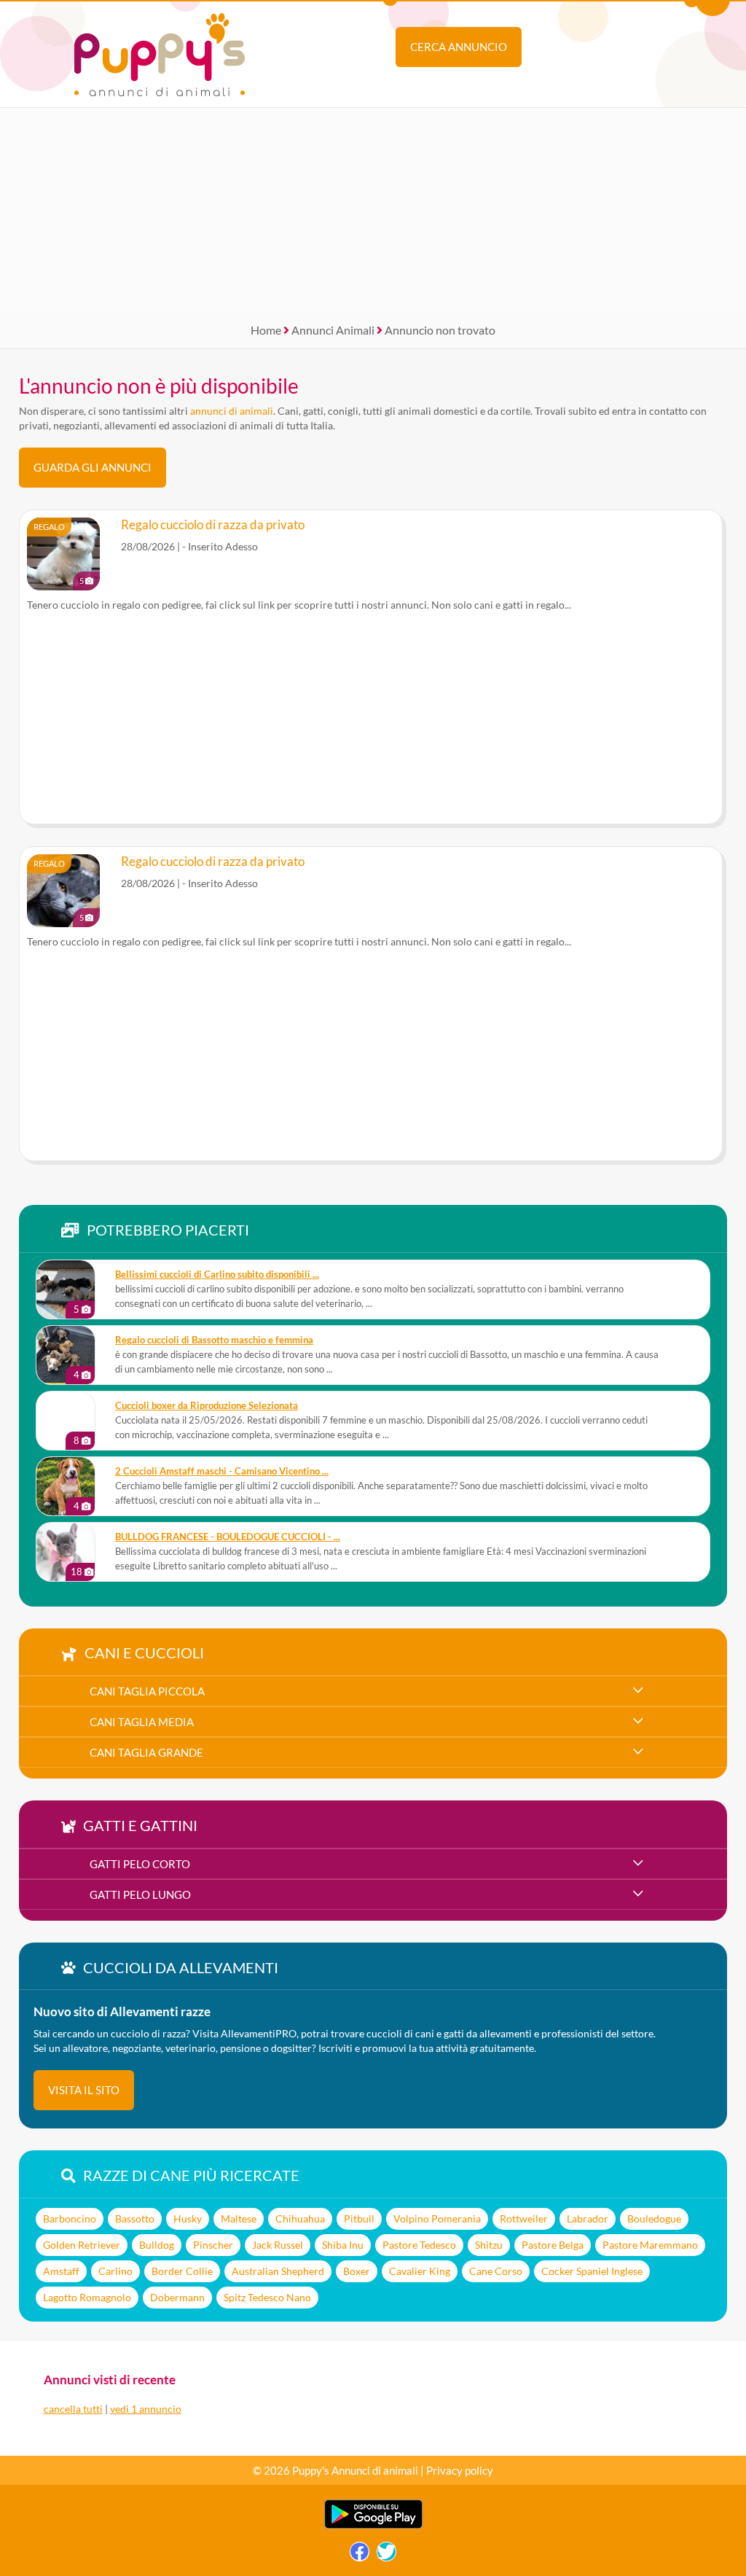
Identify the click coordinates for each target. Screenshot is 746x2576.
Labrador (588, 2218)
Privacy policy (460, 2470)
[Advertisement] (373, 210)
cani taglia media (142, 1722)
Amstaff (61, 2271)
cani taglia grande (146, 1752)
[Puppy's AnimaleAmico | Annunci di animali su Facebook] (360, 2555)
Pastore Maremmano (650, 2245)
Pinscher (213, 2245)
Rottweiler (524, 2218)
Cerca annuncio (459, 47)
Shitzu (489, 2245)
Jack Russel (278, 2245)
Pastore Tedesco (419, 2245)
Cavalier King (420, 2271)
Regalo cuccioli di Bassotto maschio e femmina (214, 1340)
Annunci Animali (333, 330)
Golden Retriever (82, 2245)
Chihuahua (300, 2218)
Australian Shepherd (278, 2271)
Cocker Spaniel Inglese (592, 2271)
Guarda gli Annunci (93, 467)
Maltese (239, 2218)
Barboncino (70, 2218)
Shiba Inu (343, 2245)
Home (266, 330)
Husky (188, 2218)
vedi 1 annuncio (146, 2409)
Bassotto (135, 2218)
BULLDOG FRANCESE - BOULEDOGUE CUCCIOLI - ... (228, 1537)
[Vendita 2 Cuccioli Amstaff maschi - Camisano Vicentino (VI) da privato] (66, 1486)
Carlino (115, 2271)
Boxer (357, 2271)
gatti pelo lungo (140, 1894)
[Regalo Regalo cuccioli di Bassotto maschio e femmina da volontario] (66, 1355)
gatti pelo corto (140, 1864)
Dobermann (177, 2297)
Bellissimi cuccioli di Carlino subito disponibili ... (217, 1275)
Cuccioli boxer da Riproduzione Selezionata (207, 1406)
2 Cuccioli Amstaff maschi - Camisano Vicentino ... (222, 1471)
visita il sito (84, 2090)
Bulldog (157, 2245)
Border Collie (182, 2271)
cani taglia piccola (147, 1691)
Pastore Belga (553, 2245)
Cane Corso (496, 2271)
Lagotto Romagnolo (87, 2297)
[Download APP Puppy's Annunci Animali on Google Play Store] (373, 2525)
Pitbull (359, 2218)
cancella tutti (73, 2409)
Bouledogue (654, 2218)
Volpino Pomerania (437, 2218)
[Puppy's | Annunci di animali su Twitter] (386, 2555)
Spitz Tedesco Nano (267, 2297)
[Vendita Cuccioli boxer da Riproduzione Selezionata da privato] (66, 1421)
